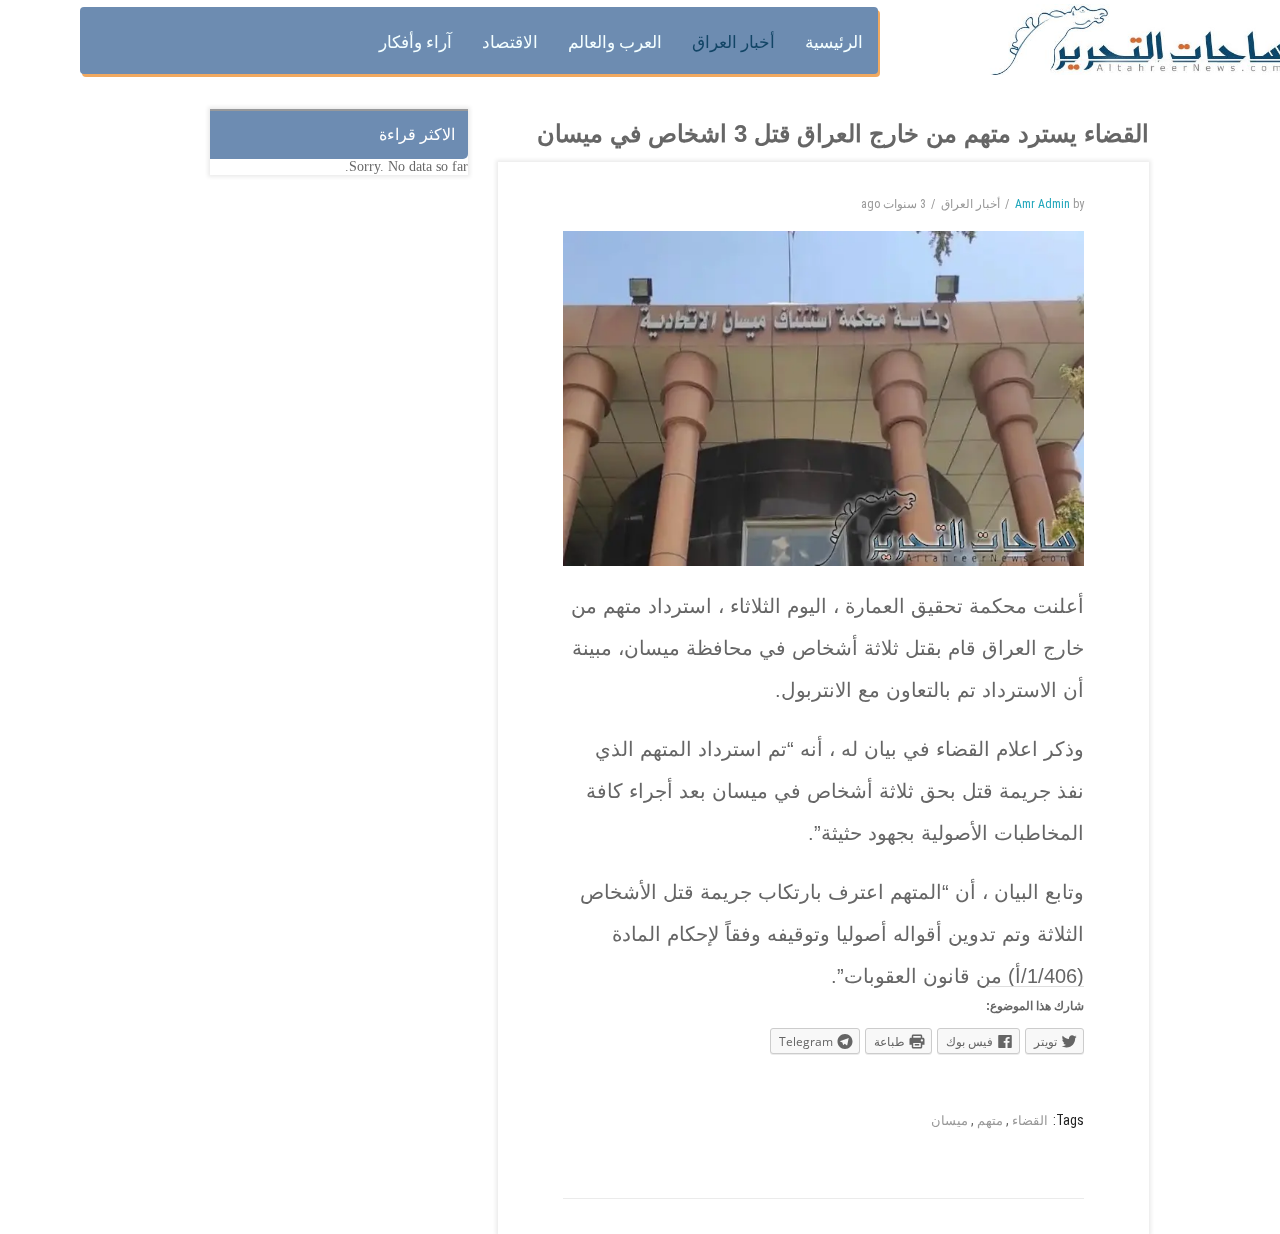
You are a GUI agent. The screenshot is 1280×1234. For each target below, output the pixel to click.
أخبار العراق (970, 204)
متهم (990, 1120)
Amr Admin (1042, 204)
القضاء (1030, 1120)
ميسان (949, 1120)
